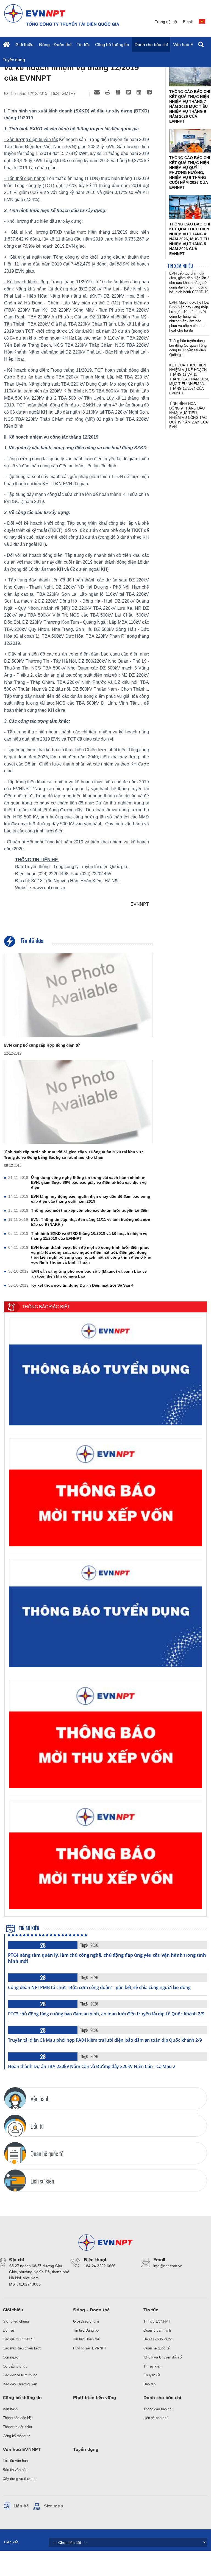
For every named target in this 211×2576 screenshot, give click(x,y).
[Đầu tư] (15, 2126)
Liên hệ (21, 2506)
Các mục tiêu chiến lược (22, 2348)
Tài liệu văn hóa (15, 2461)
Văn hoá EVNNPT (190, 45)
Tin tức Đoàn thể (86, 2339)
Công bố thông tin (112, 45)
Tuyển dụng (14, 60)
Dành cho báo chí (151, 45)
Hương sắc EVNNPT (90, 2348)
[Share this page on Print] (107, 92)
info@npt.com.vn (168, 2266)
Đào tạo (149, 2384)
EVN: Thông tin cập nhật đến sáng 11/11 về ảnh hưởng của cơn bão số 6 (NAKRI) (91, 1222)
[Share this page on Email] (97, 92)
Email (188, 22)
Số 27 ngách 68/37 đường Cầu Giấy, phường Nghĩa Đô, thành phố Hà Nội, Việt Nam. (39, 2272)
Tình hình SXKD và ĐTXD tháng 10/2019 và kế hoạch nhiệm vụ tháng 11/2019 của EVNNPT (89, 1236)
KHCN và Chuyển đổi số (163, 2357)
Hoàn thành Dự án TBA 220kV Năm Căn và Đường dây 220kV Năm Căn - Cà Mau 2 (92, 2066)
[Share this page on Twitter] (128, 92)
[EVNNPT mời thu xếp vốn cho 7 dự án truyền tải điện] (105, 1855)
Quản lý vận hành (157, 2330)
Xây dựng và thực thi (20, 2479)
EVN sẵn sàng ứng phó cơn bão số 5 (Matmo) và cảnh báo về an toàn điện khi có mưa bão (89, 1274)
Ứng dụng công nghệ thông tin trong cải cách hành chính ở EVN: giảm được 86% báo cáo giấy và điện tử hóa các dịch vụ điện (89, 1182)
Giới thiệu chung (16, 2321)
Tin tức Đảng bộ (86, 2330)
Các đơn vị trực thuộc (20, 2375)
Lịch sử (9, 2330)
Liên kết (11, 2542)
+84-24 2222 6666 (100, 2266)
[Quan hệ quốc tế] (15, 2153)
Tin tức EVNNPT (157, 2321)
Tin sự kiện (29, 1928)
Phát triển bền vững (95, 2397)
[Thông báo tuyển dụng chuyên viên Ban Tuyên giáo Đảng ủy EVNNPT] (105, 1613)
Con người (11, 2357)
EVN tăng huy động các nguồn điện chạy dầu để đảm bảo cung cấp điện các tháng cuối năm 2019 (91, 1199)
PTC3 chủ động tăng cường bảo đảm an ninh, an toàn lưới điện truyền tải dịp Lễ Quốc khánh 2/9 (106, 2014)
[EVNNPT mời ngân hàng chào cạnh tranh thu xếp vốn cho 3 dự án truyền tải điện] (105, 1492)
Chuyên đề (152, 2375)
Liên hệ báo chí (156, 2418)
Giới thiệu (24, 45)
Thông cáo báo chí (158, 2409)
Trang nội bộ (166, 22)
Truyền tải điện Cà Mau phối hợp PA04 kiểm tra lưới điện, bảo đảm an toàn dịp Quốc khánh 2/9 (105, 2040)
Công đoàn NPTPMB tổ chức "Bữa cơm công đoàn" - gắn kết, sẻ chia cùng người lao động (99, 1987)
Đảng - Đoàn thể (55, 45)
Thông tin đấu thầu (17, 2427)
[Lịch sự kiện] (15, 2180)
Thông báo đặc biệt (18, 2418)
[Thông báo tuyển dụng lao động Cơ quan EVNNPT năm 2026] (105, 1371)
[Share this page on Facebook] (149, 92)
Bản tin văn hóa (15, 2470)
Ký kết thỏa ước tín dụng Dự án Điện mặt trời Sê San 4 (82, 1285)
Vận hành (10, 2409)
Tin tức (83, 45)
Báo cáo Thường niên (20, 2384)
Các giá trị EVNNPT (18, 2339)
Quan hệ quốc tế (156, 2348)
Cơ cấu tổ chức (15, 2366)
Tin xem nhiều (180, 266)
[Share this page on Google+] (118, 92)
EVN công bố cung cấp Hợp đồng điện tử (42, 1045)
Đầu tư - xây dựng (158, 2339)
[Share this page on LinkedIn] (139, 92)
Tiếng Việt (203, 24)
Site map (54, 2506)
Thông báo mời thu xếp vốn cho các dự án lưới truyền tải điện (90, 1210)
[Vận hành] (15, 2098)
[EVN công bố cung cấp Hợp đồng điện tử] (79, 995)
